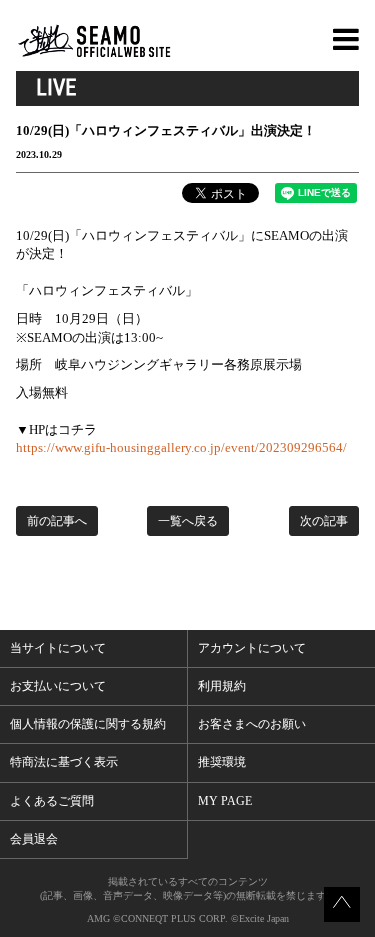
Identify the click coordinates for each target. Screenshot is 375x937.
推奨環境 (222, 762)
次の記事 (324, 521)
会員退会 (34, 839)
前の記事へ (57, 521)
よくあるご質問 (52, 801)
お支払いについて (58, 686)
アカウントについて (252, 648)
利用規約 (222, 686)
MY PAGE (225, 801)
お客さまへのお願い (252, 724)
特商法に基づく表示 (64, 762)
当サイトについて (58, 648)
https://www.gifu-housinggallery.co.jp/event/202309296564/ (181, 447)
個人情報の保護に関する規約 (88, 724)
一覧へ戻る (188, 521)
